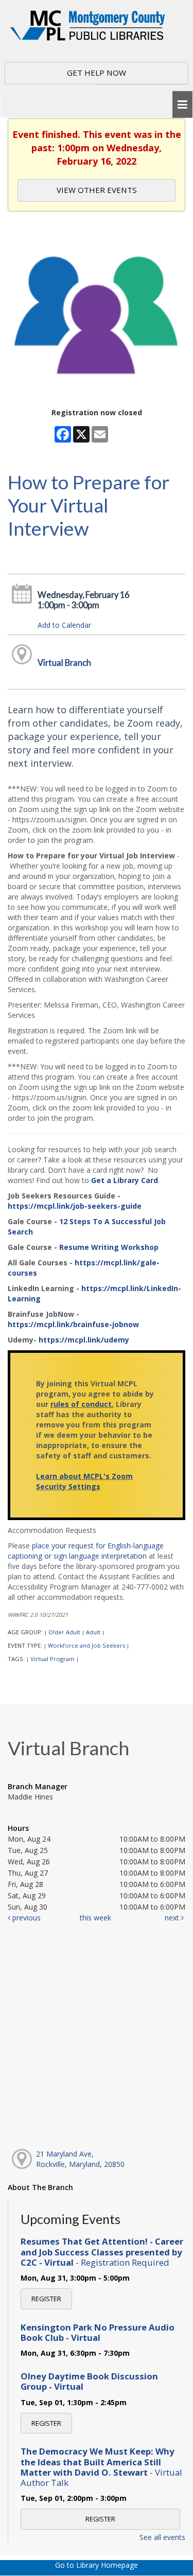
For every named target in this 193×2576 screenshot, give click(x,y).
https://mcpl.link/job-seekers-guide (75, 1206)
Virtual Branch (64, 663)
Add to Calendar (64, 625)
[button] (182, 105)
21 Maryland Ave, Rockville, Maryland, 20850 (80, 2159)
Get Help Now (97, 73)
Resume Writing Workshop (109, 1247)
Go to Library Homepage (97, 2565)
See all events (162, 2537)
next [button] (173, 1918)
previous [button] (25, 1918)
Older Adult (64, 1632)
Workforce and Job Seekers (86, 1645)
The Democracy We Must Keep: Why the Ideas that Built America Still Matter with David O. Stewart (101, 2467)
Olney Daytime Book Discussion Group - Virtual (89, 2381)
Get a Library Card (125, 1180)
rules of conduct (81, 1404)
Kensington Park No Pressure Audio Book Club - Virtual (98, 2332)
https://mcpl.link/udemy (84, 1340)
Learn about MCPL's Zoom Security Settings (84, 1481)
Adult (93, 1632)
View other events (97, 190)
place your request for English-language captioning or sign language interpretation (86, 1551)
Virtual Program (52, 1659)
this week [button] (95, 1918)
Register (46, 2299)
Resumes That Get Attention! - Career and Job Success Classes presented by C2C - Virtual (102, 2252)
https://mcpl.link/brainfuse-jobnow (73, 1324)
